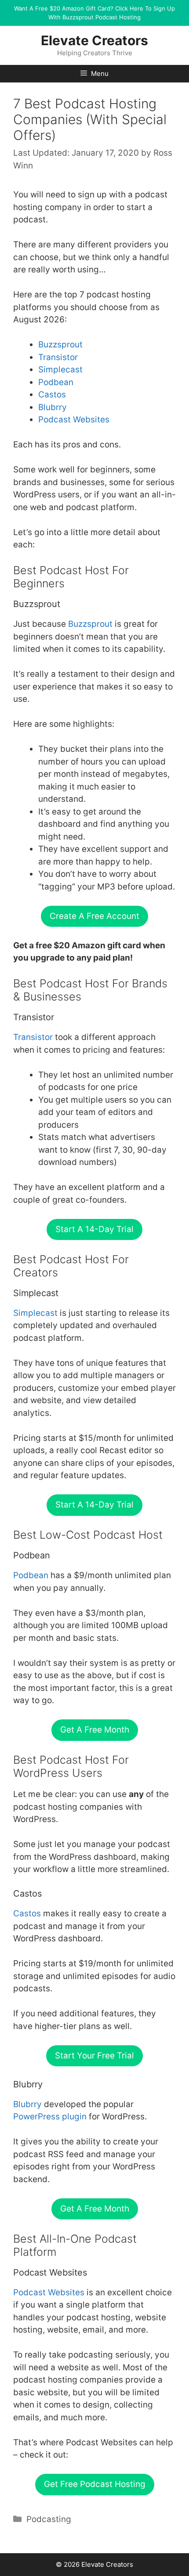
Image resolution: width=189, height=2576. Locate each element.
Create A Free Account (94, 916)
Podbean (56, 382)
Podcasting (49, 2519)
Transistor (58, 357)
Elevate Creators (94, 40)
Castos (52, 395)
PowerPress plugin (50, 2117)
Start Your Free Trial (94, 2056)
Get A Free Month (95, 1730)
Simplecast (60, 370)
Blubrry (53, 407)
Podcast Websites (74, 420)
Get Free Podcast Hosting (95, 2484)
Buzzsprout (60, 345)
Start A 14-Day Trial (94, 1229)
